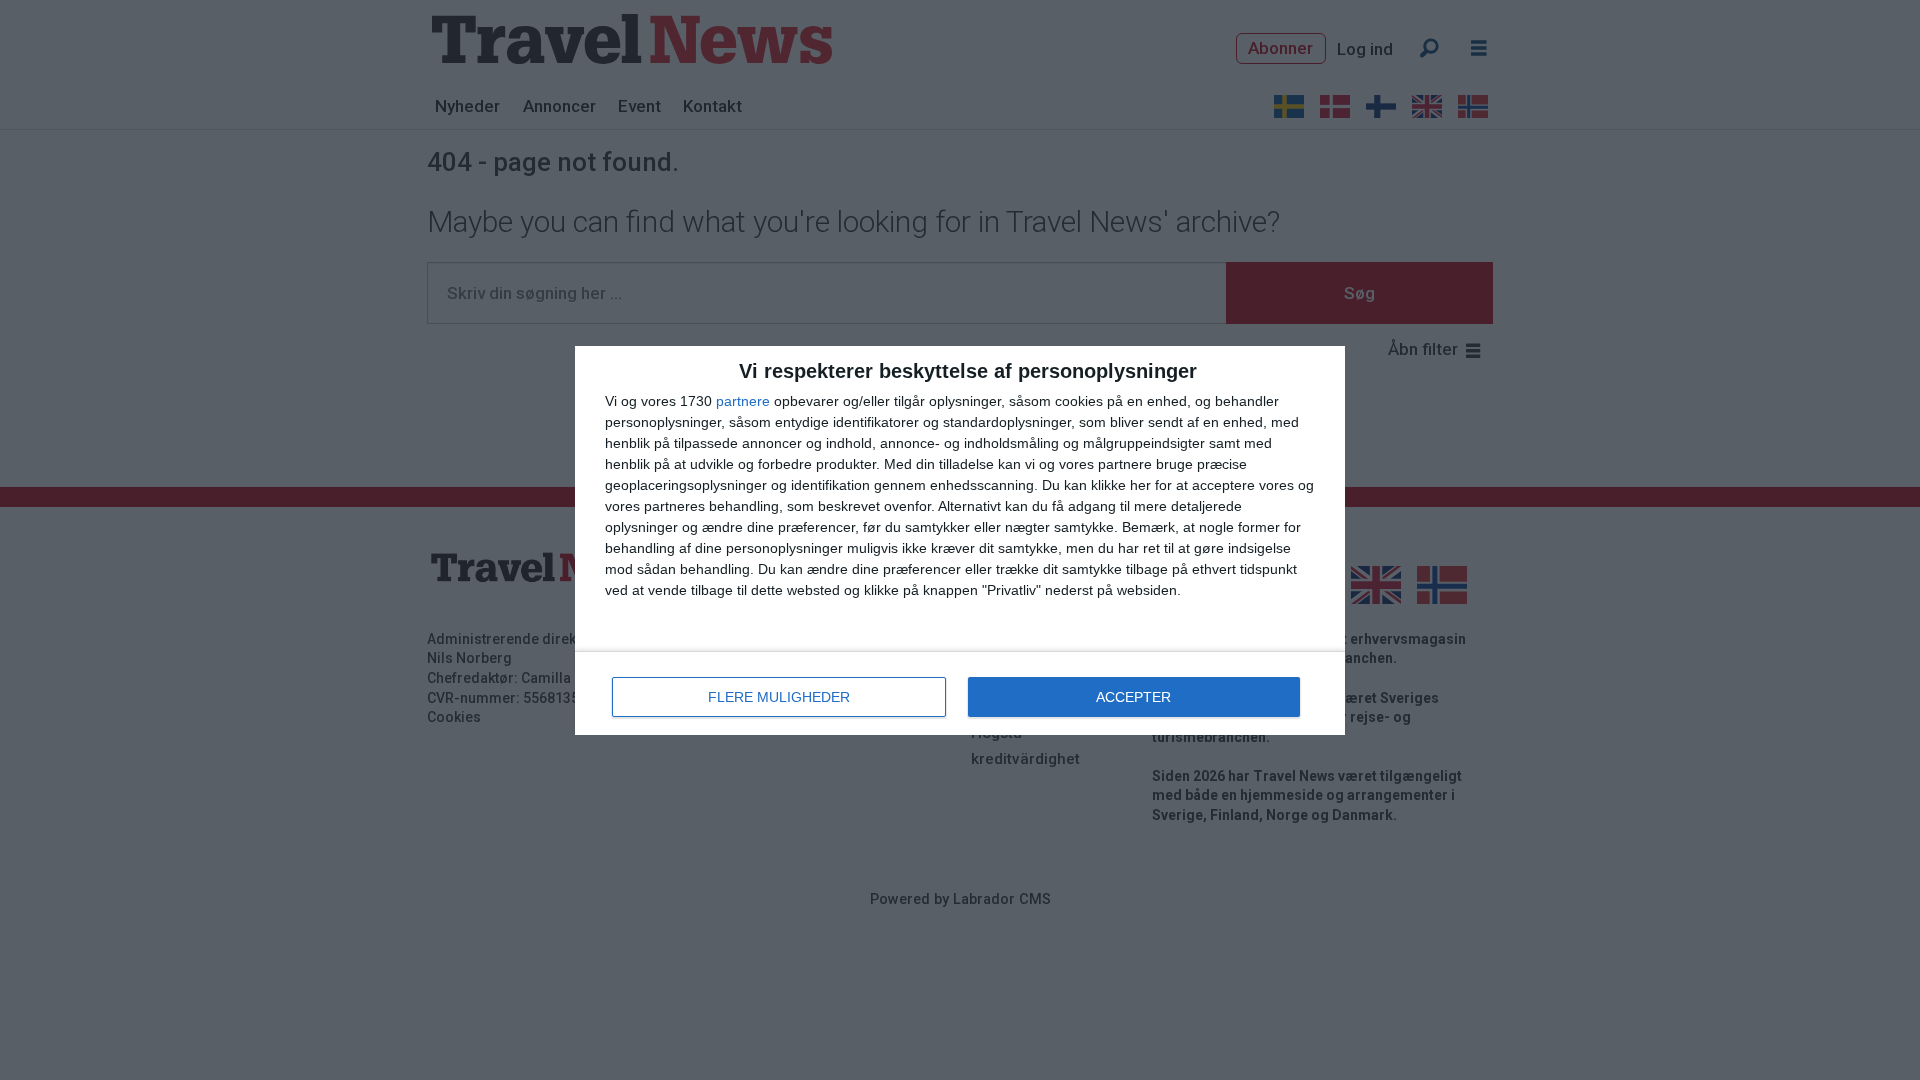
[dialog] (960, 540)
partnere (743, 401)
